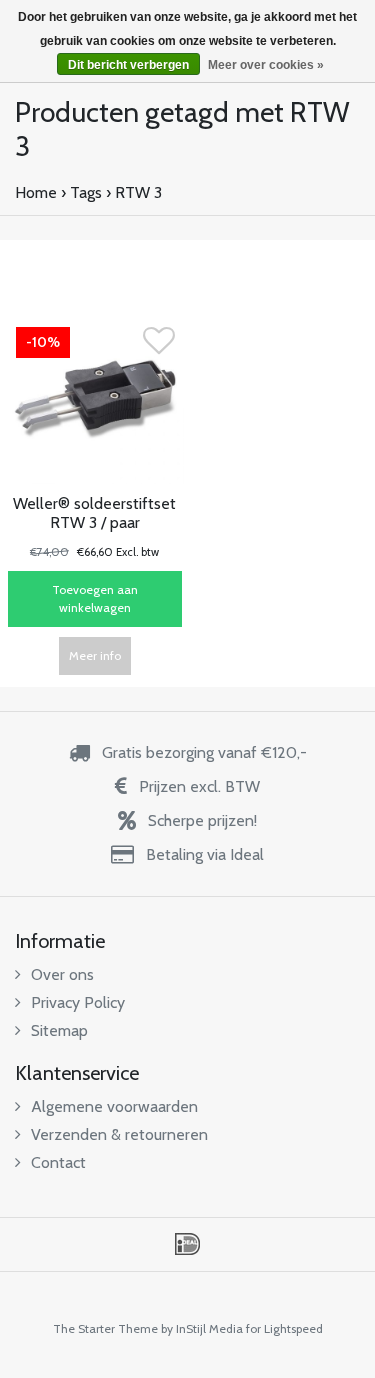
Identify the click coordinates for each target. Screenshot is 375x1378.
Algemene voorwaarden (114, 1106)
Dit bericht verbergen (128, 65)
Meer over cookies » (266, 65)
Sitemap (59, 1030)
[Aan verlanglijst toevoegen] (159, 346)
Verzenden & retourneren (119, 1134)
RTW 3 (138, 192)
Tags (86, 192)
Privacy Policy (78, 1002)
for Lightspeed (284, 1328)
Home (36, 192)
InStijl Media (209, 1328)
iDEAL (187, 1244)
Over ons (62, 974)
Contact (58, 1162)
